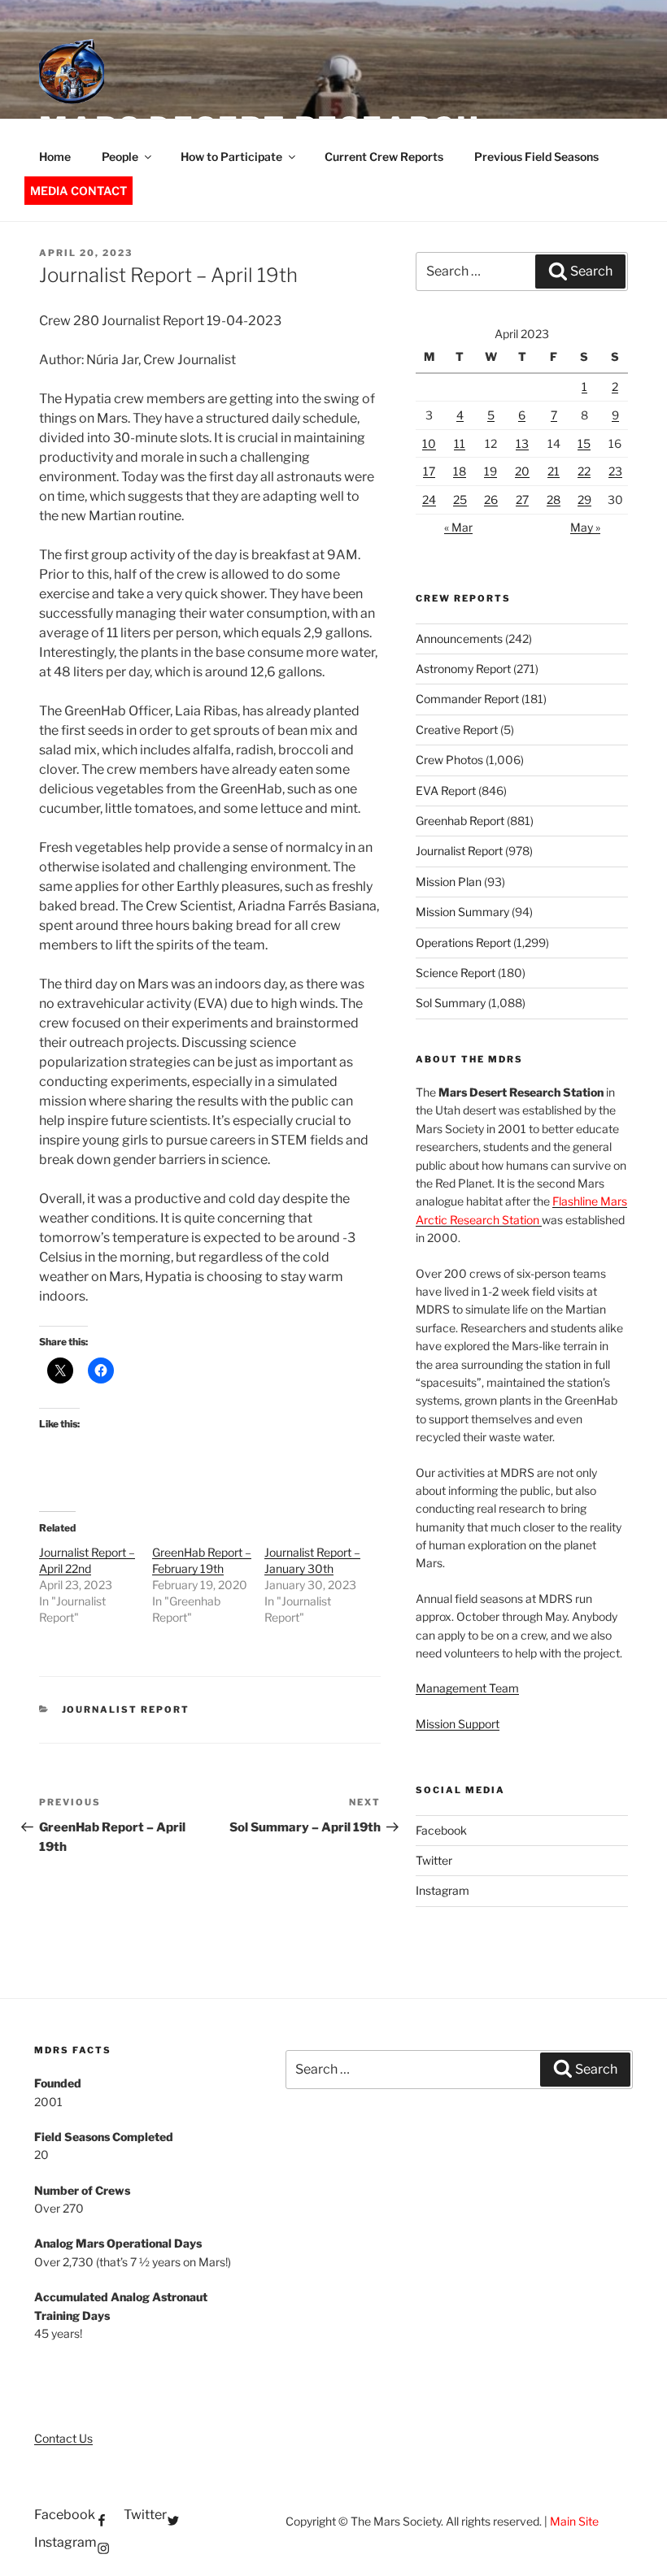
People (120, 156)
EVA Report (446, 791)
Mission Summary (462, 912)
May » (585, 527)
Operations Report (463, 943)
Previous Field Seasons (536, 156)
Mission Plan (449, 882)
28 (554, 500)
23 (615, 471)
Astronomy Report (463, 669)
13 (522, 443)
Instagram (442, 1890)
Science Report (456, 973)
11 (460, 443)
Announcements (459, 639)
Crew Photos (449, 760)
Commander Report (467, 699)
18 (460, 471)
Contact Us (63, 2438)
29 (584, 500)
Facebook (441, 1830)
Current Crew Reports (384, 156)
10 (429, 443)
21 (554, 471)
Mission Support (458, 1724)
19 (490, 471)
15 (584, 443)
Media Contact (78, 191)
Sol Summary (451, 1003)
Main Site (574, 2521)
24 (429, 500)
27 (522, 500)
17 (429, 471)
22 (584, 471)
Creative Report (457, 730)
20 (522, 471)
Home (55, 156)
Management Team (467, 1688)
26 (491, 500)
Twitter (434, 1860)
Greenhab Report (460, 821)
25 (460, 500)
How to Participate (231, 156)
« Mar (458, 527)
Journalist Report (126, 1709)
